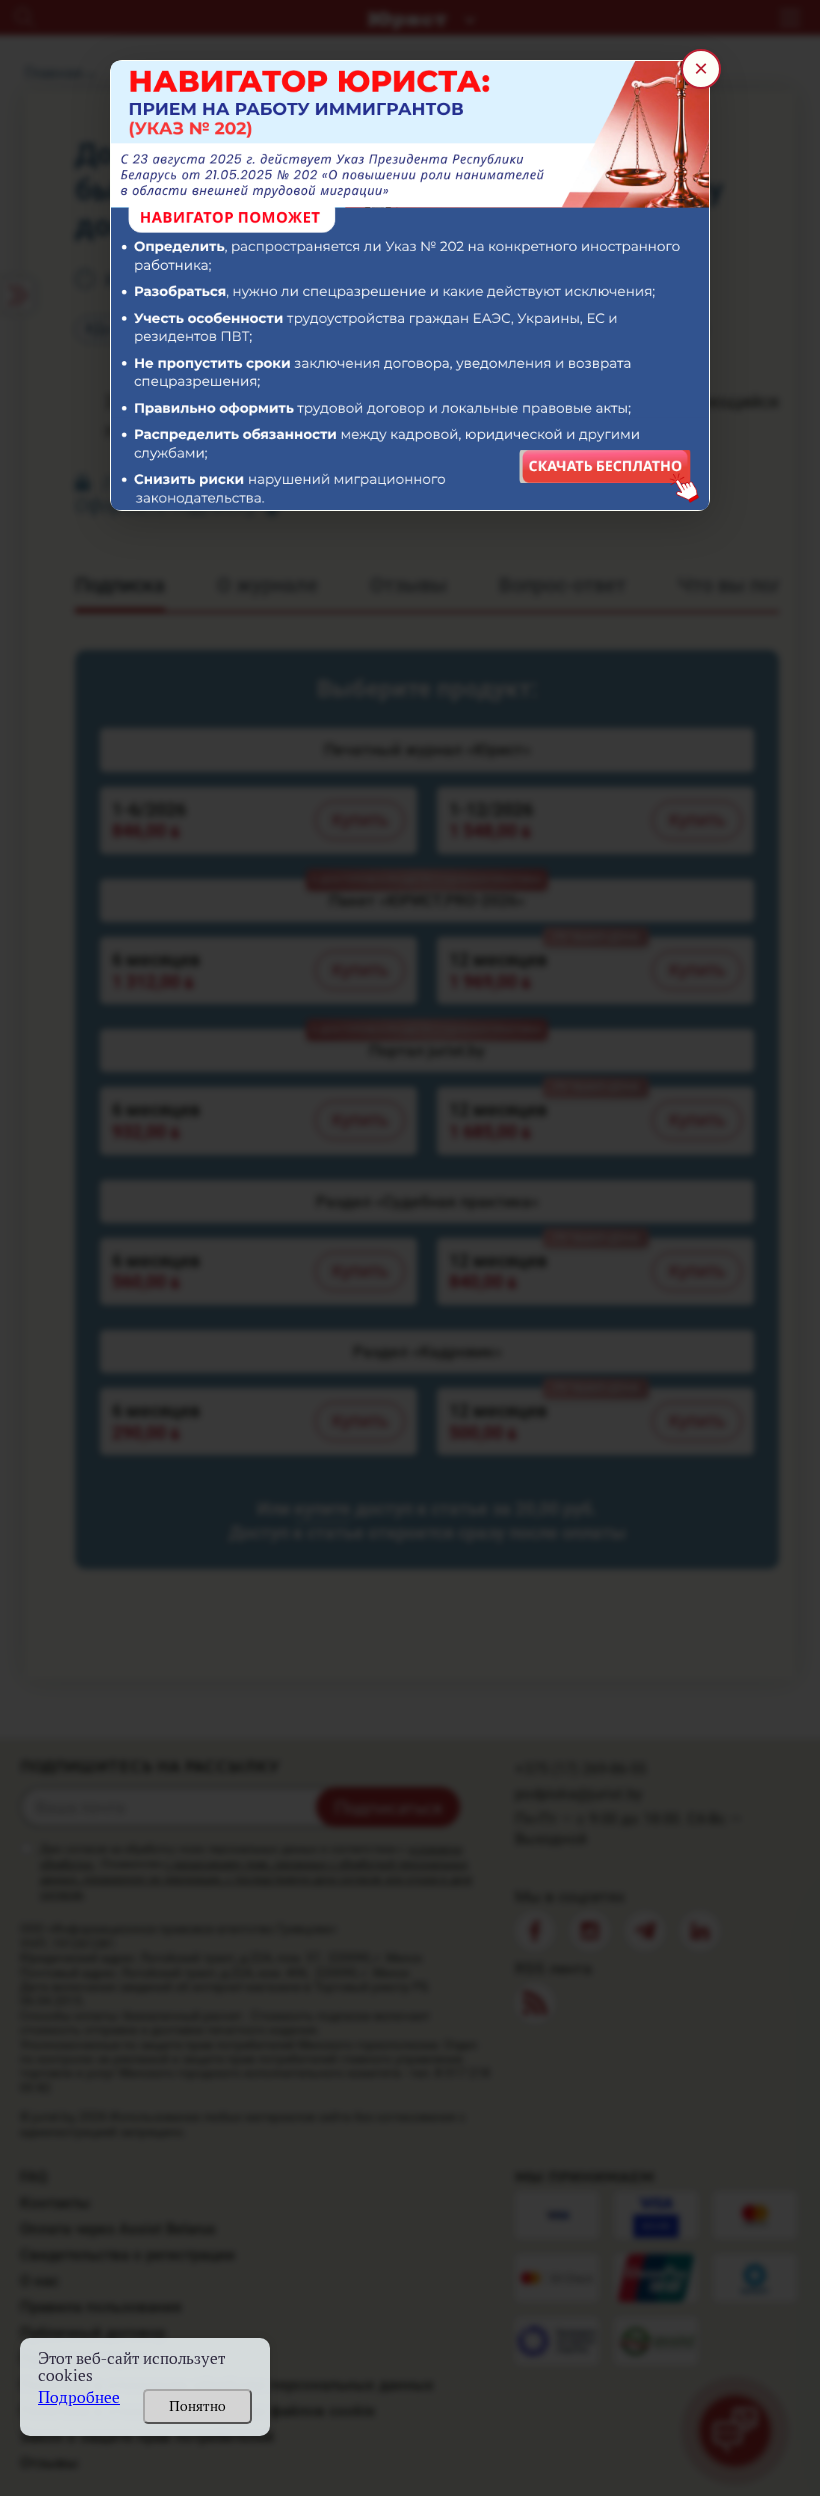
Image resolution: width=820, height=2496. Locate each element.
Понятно (197, 2406)
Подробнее (79, 2397)
